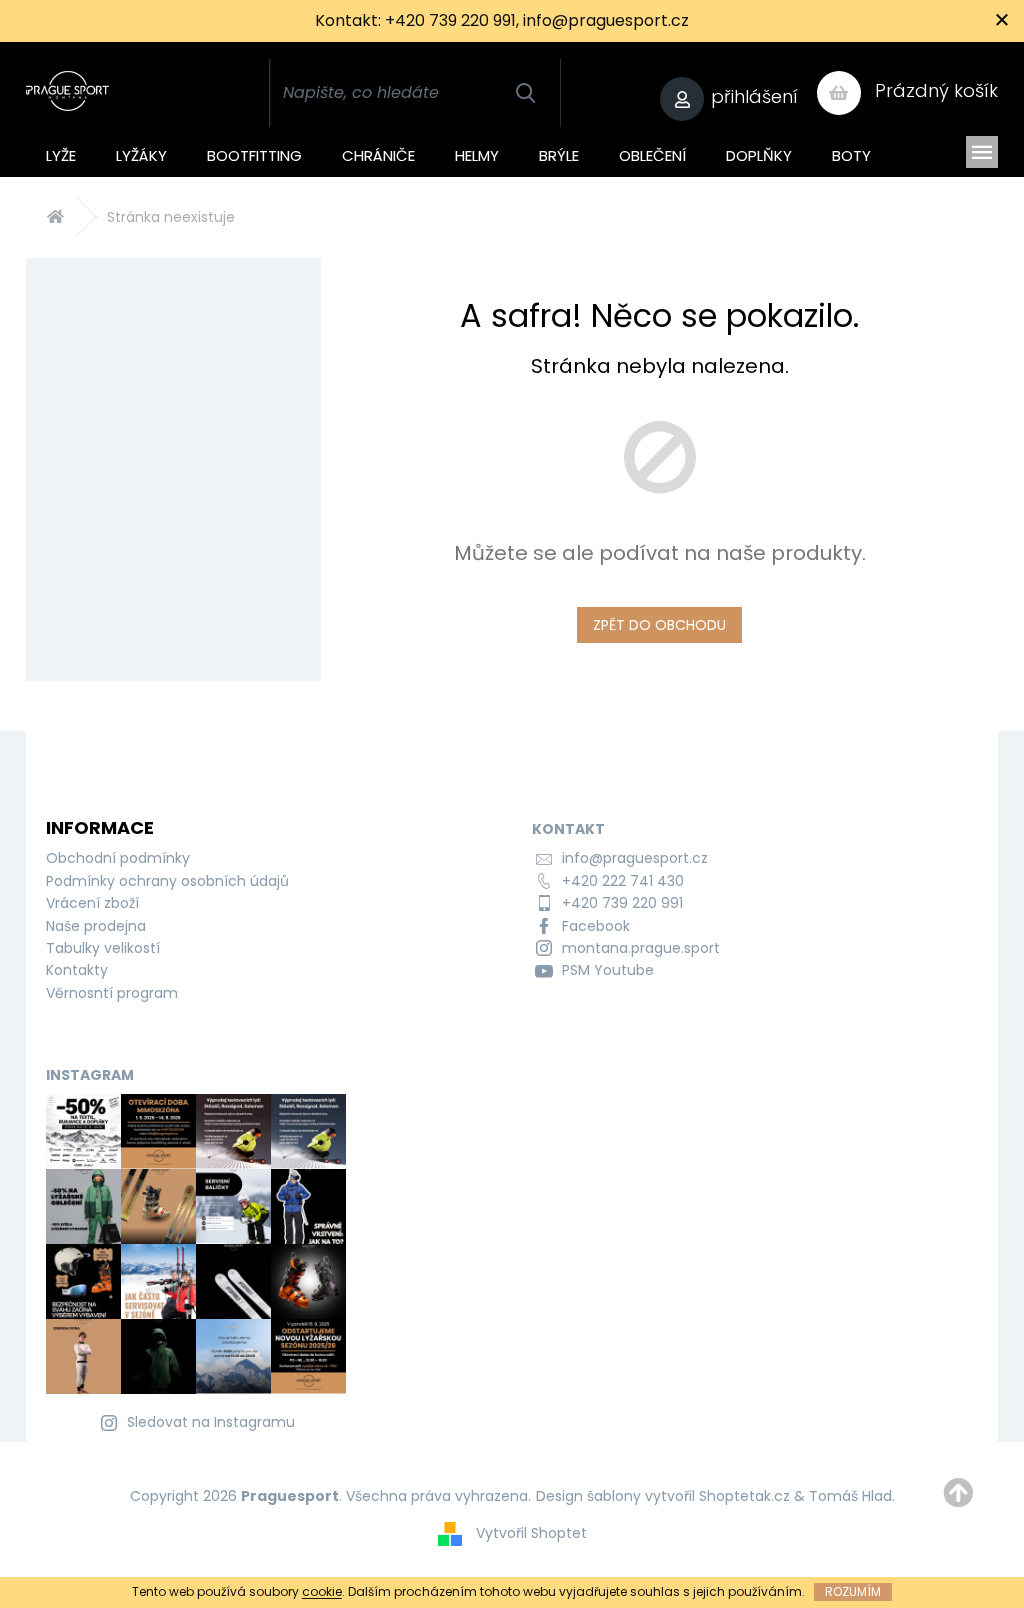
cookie (322, 1591)
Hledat (526, 93)
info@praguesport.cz (635, 858)
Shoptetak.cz (744, 1496)
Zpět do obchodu (659, 625)
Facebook (596, 926)
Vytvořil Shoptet (531, 1533)
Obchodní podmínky (118, 858)
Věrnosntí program (112, 993)
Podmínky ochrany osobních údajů (167, 881)
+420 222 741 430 (623, 881)
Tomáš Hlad (850, 1496)
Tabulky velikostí (103, 948)
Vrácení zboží (92, 903)
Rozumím (853, 1591)
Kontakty (77, 970)
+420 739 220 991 (622, 903)
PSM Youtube (608, 970)
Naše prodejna (96, 926)
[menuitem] (61, 152)
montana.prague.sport (641, 948)
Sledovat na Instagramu (211, 1422)
